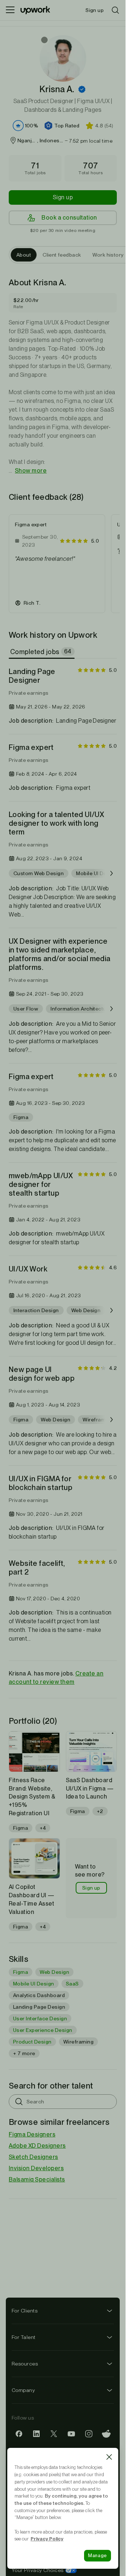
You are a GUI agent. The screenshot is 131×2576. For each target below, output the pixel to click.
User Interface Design (40, 2018)
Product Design (32, 2042)
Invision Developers (36, 2168)
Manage (98, 2555)
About (24, 255)
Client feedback (62, 255)
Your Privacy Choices (44, 2570)
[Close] (109, 2457)
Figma (21, 1972)
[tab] (42, 652)
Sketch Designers (33, 2157)
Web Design (54, 1972)
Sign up (63, 197)
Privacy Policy (47, 2539)
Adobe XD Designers (37, 2146)
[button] (82, 89)
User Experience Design (43, 2030)
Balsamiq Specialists (37, 2179)
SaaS (72, 1984)
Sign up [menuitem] (95, 10)
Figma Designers (32, 2134)
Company (23, 2390)
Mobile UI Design (34, 1984)
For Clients (25, 2311)
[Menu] (10, 10)
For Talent (24, 2337)
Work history (108, 255)
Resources (25, 2364)
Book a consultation (69, 218)
